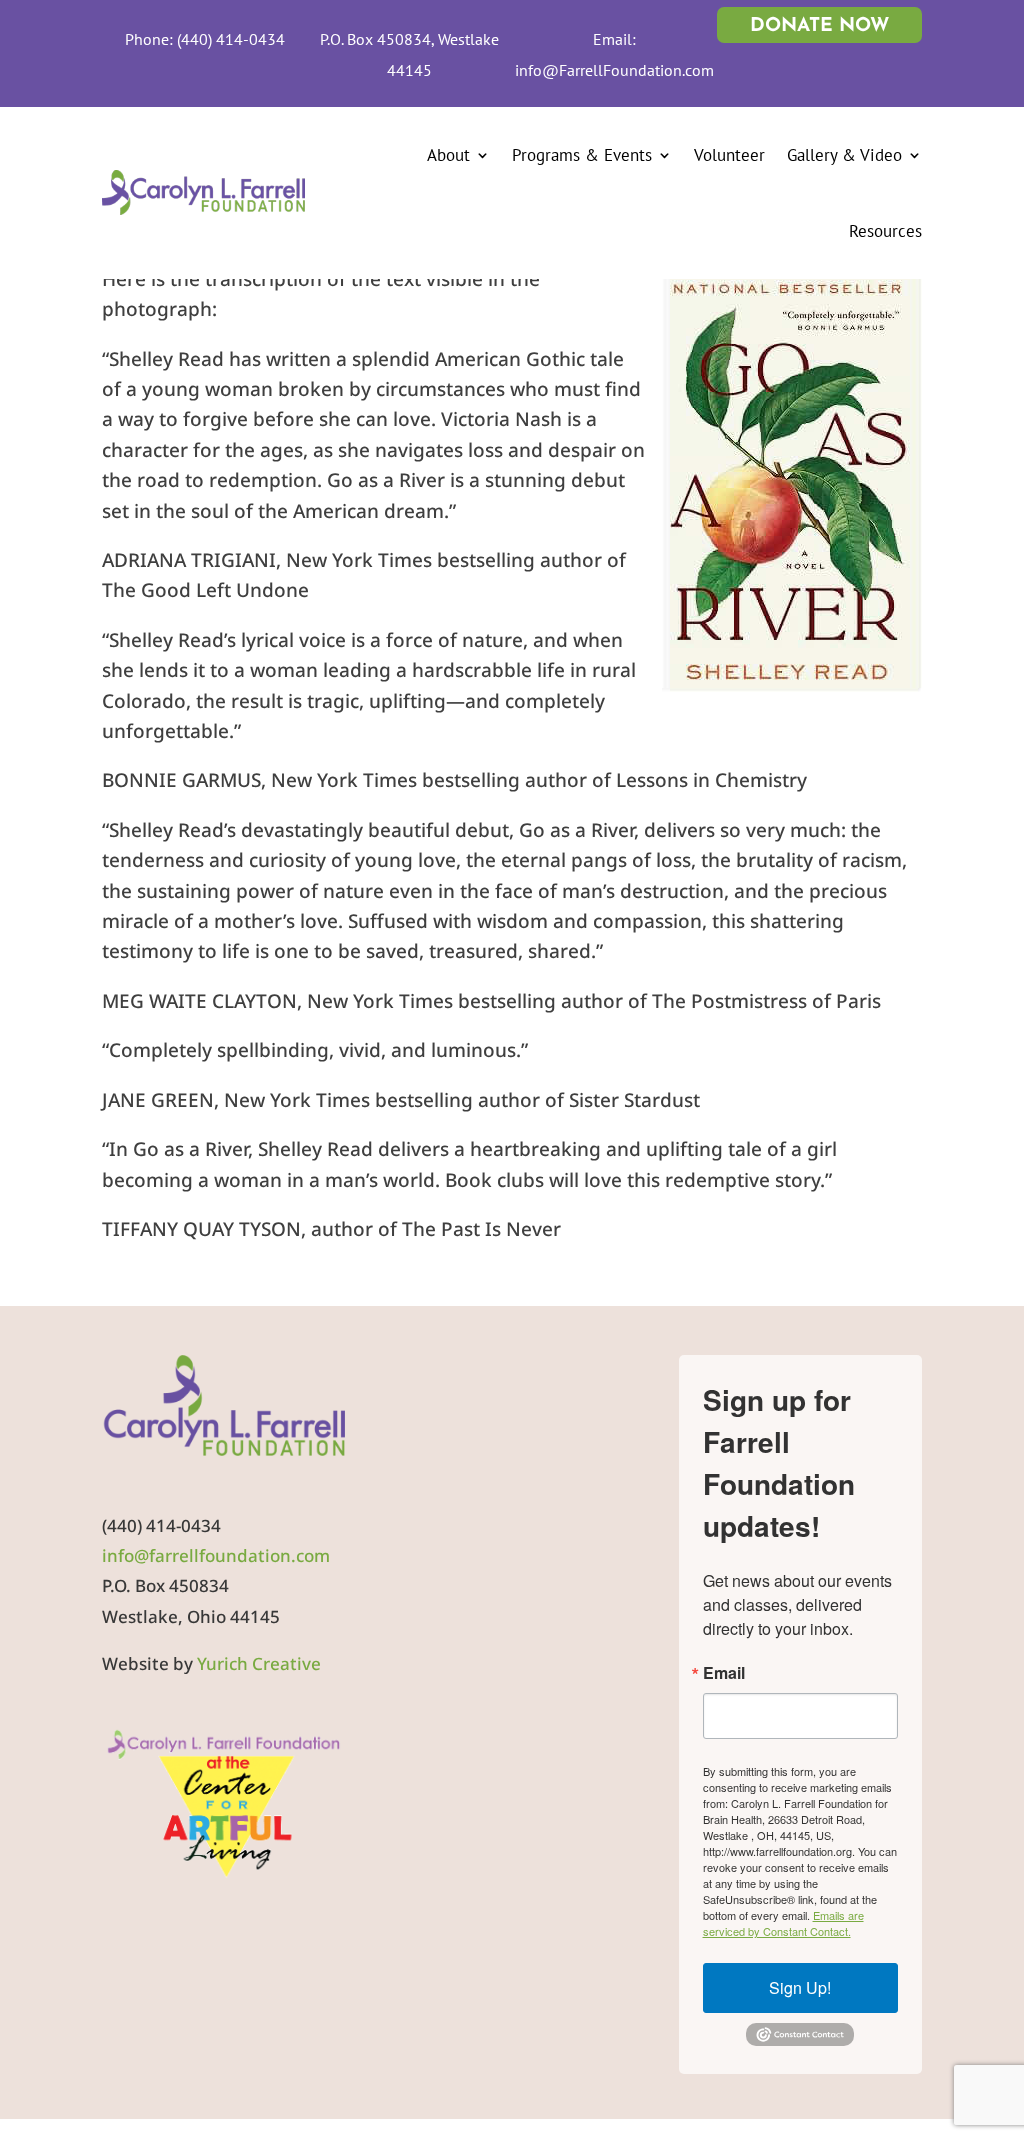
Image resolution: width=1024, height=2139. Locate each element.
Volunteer (729, 155)
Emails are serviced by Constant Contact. (783, 1923)
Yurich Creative (259, 1663)
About (448, 155)
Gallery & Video (844, 155)
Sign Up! (800, 1987)
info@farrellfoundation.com (216, 1555)
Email (724, 1673)
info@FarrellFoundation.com (614, 70)
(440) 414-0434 (231, 39)
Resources (885, 231)
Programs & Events (582, 155)
